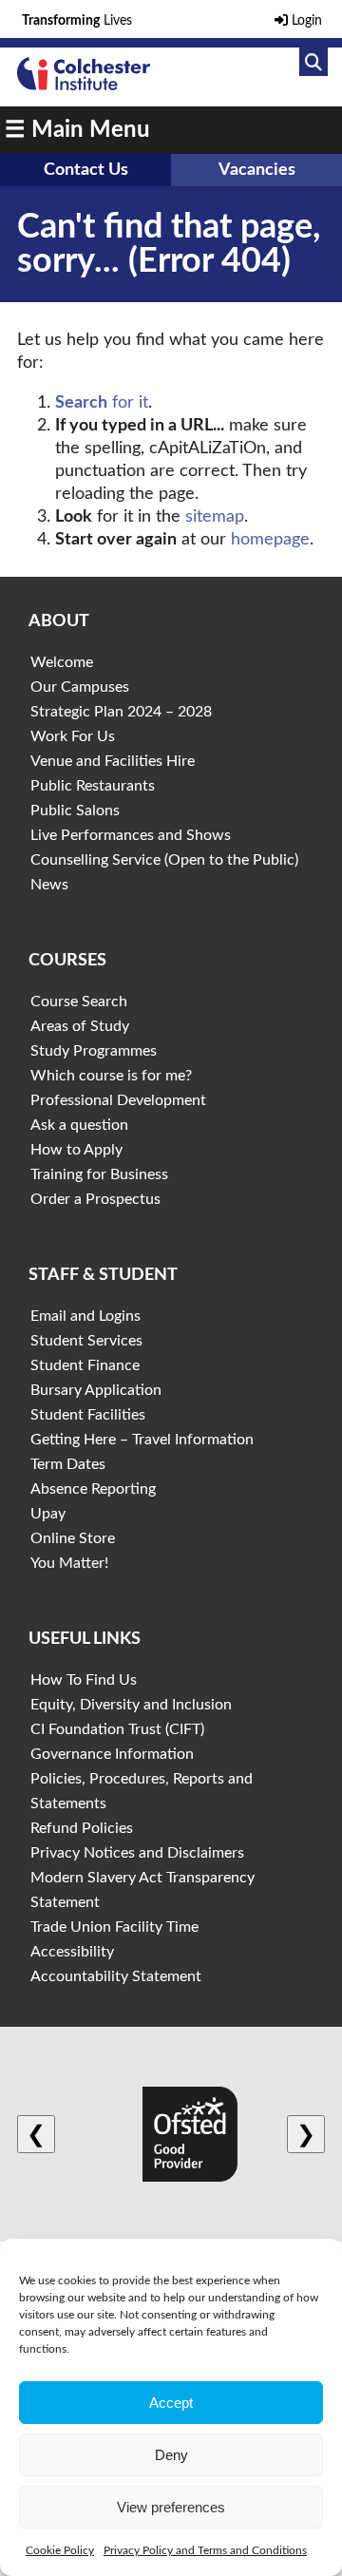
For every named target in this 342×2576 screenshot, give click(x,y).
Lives (77, 21)
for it (102, 403)
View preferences (171, 2507)
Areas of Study (80, 1026)
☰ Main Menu (77, 130)
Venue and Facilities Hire (113, 761)
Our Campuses (80, 687)
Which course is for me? (111, 1076)
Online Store (73, 1538)
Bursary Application (96, 1390)
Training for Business (99, 1174)
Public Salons (75, 811)
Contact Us (86, 170)
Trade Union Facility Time (114, 1927)
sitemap (215, 517)
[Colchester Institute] (84, 86)
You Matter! (69, 1563)
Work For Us (73, 736)
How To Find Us (84, 1680)
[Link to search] (313, 62)
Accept (171, 2403)
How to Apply (76, 1150)
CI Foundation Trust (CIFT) (117, 1729)
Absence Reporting (93, 1489)
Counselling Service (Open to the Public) (164, 860)
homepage (270, 540)
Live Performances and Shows (131, 835)
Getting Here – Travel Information (142, 1440)
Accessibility (72, 1952)
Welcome (62, 662)
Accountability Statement (116, 1976)
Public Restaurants (93, 786)
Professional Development (118, 1100)
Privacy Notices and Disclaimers (137, 1853)
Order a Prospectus (95, 1199)
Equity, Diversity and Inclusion (131, 1705)
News (49, 885)
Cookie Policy (60, 2550)
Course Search (79, 1002)
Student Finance (85, 1365)
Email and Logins (85, 1316)
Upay (48, 1514)
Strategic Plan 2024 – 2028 (121, 712)
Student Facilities (88, 1415)
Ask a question (79, 1125)
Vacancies (257, 170)
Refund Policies (82, 1828)
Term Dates (68, 1464)
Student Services (86, 1341)
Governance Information (112, 1754)
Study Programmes (94, 1051)
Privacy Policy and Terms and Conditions (205, 2550)
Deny (171, 2455)
